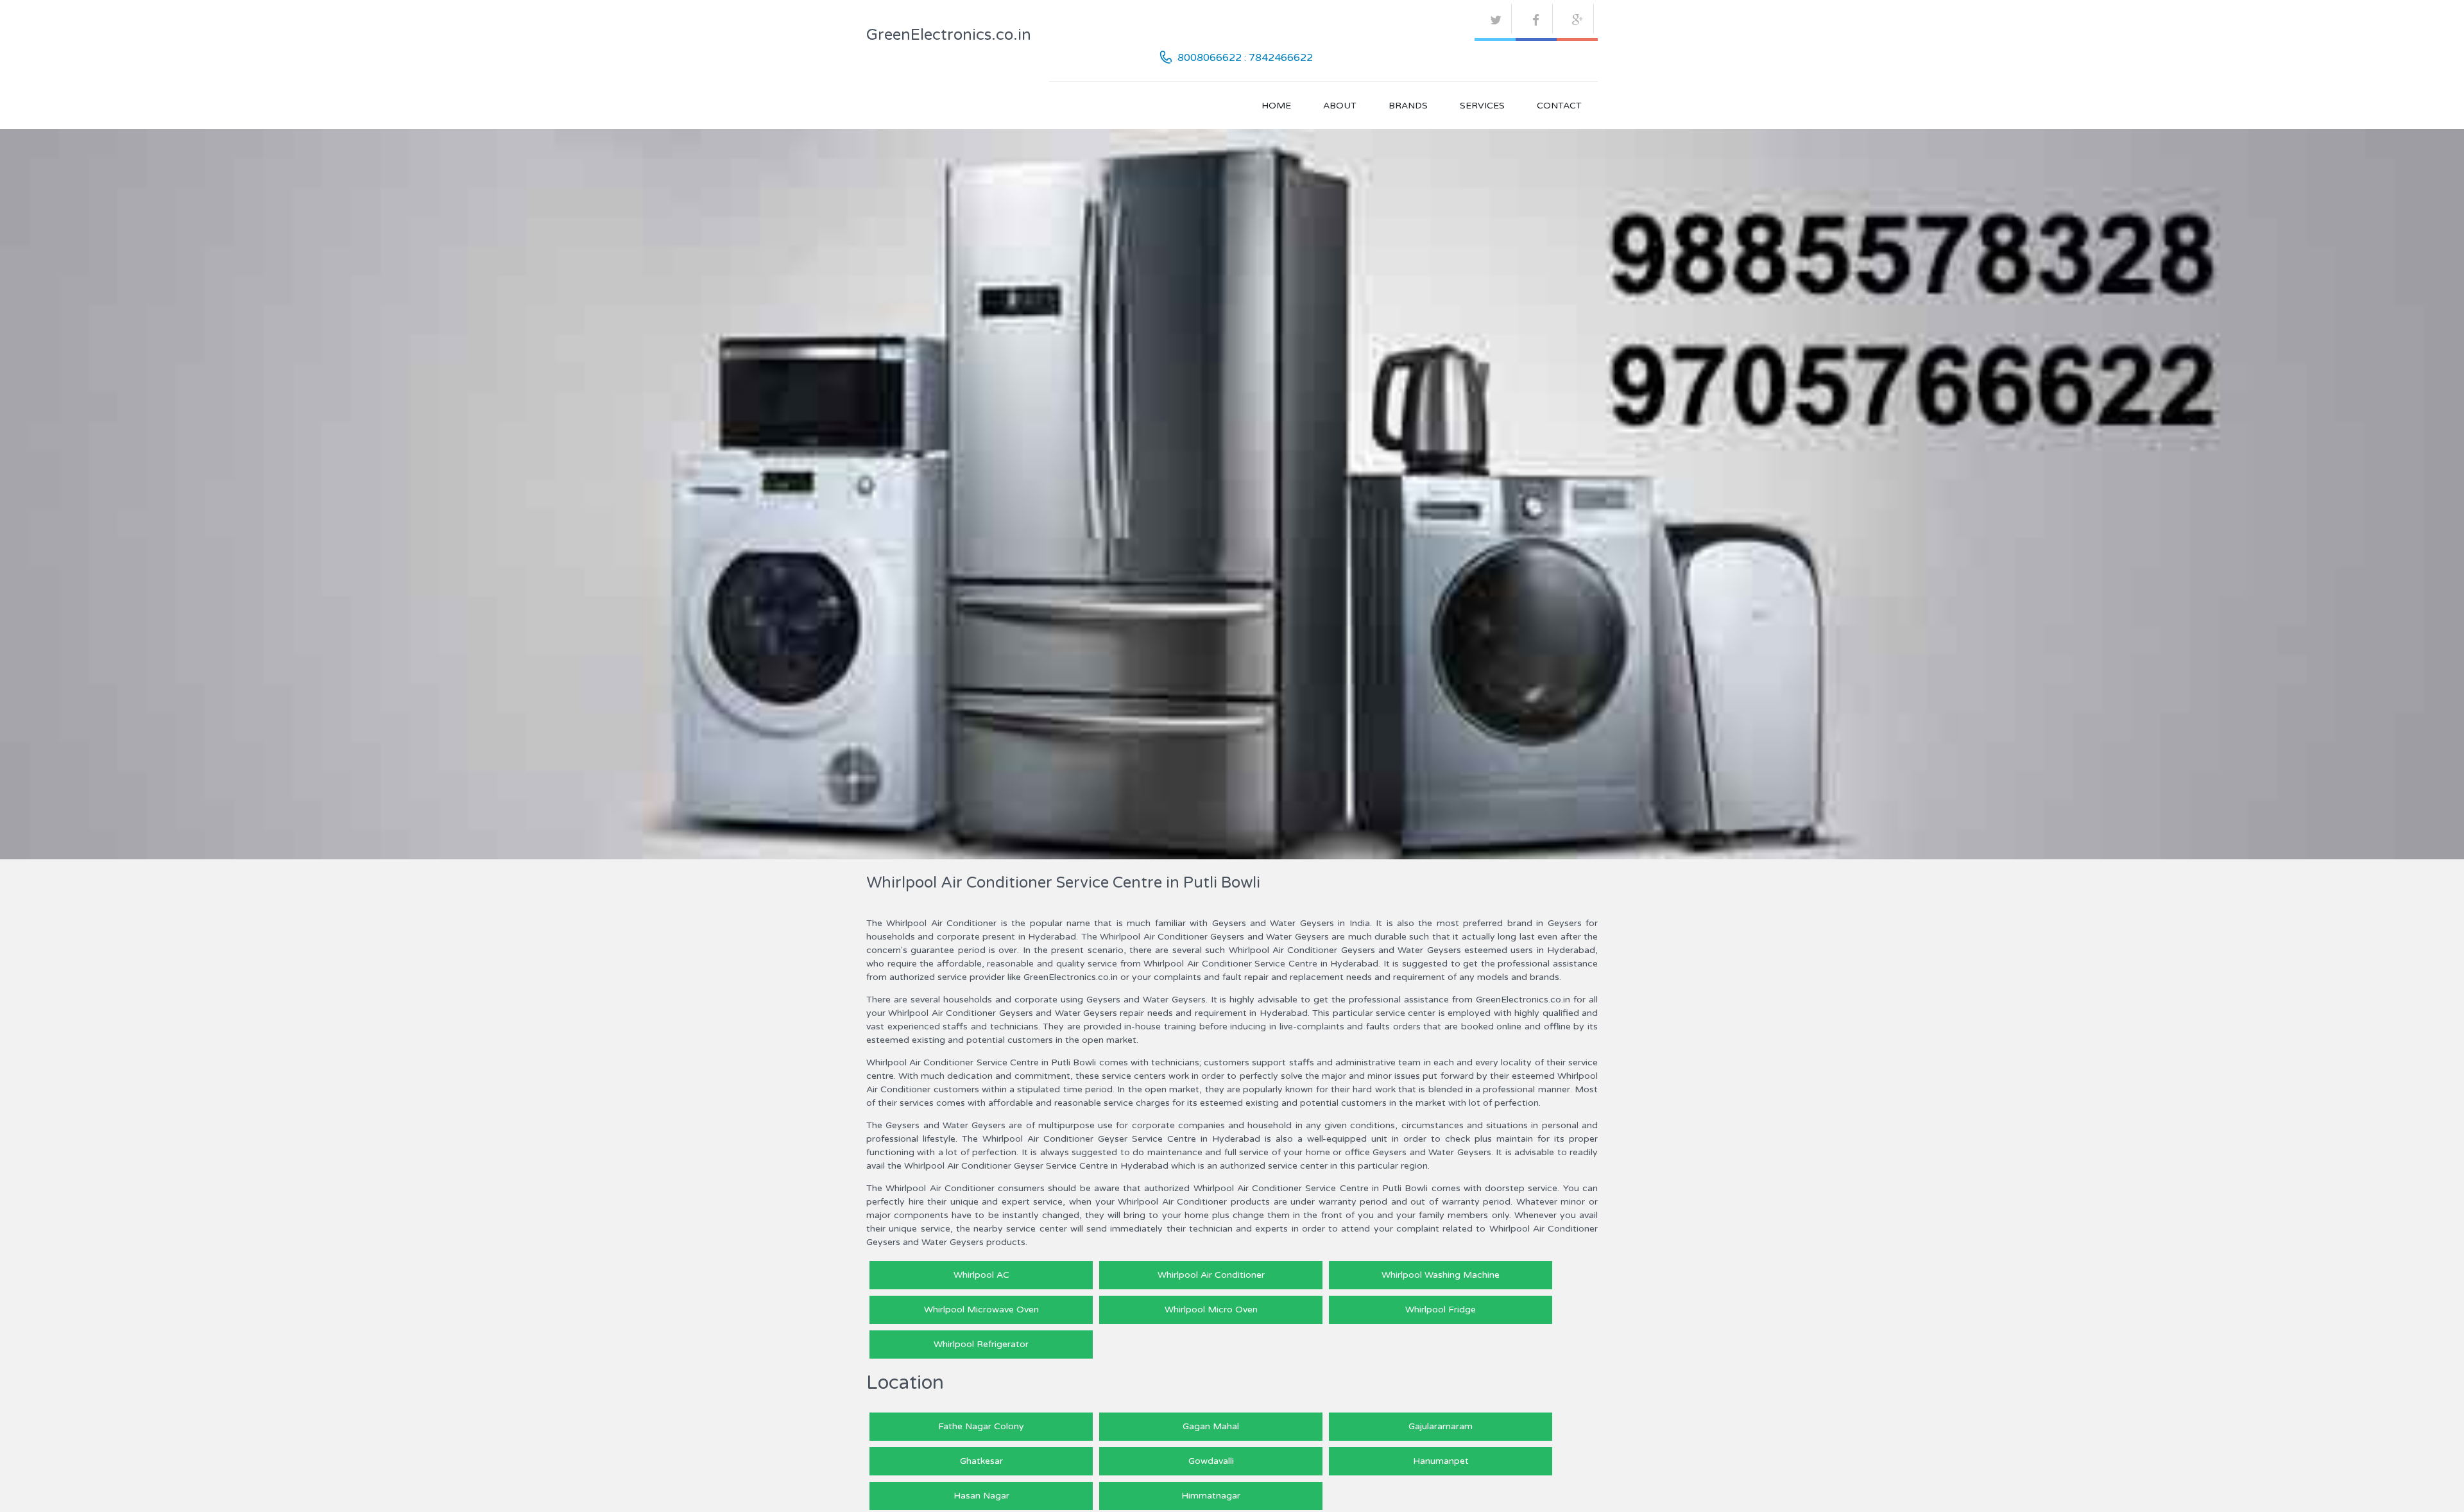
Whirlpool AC (981, 1275)
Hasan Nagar (981, 1496)
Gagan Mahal (1211, 1426)
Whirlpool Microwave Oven (981, 1310)
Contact (1559, 106)
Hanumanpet (1441, 1461)
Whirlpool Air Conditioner (1211, 1275)
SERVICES (1482, 106)
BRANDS (1408, 106)
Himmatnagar (1211, 1496)
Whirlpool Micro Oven (1211, 1310)
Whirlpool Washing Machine (1441, 1275)
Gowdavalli (1211, 1461)
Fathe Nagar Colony (981, 1426)
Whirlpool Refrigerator (981, 1344)
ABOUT (1340, 106)
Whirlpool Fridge (1441, 1310)
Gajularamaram (1441, 1426)
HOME (1276, 106)
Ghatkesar (981, 1461)
